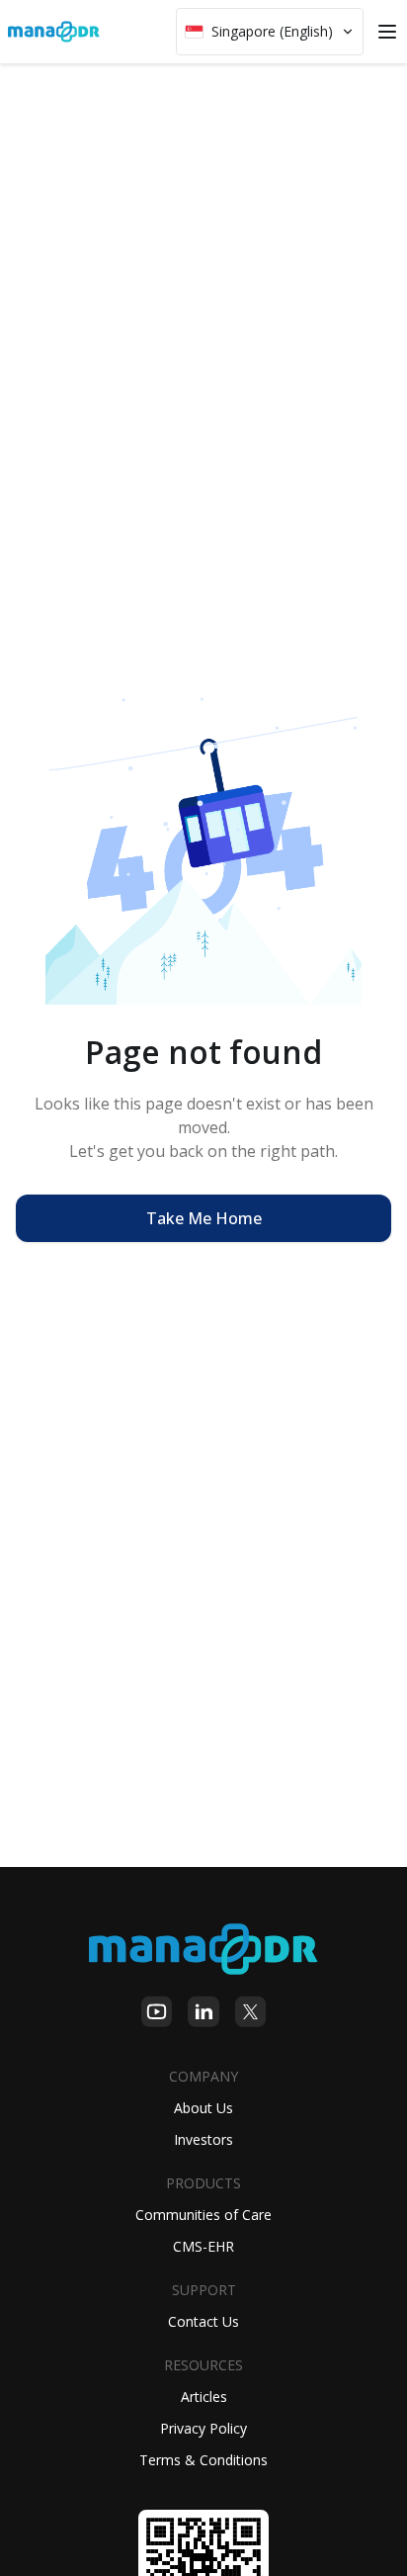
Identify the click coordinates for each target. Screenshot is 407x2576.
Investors (203, 2139)
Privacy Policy (203, 2428)
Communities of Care (203, 2215)
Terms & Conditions (203, 2460)
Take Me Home (204, 1218)
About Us (203, 2108)
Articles (204, 2397)
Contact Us (203, 2321)
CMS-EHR (203, 2246)
